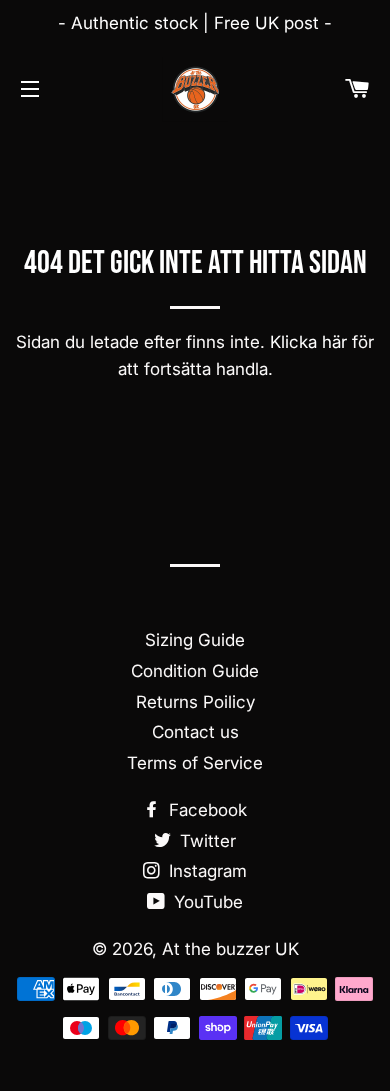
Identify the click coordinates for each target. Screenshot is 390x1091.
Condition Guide (195, 671)
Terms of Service (195, 763)
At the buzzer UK (230, 949)
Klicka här (308, 342)
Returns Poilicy (195, 702)
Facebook (205, 810)
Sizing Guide (195, 640)
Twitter (205, 841)
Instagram (205, 871)
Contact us (195, 732)
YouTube (206, 902)
